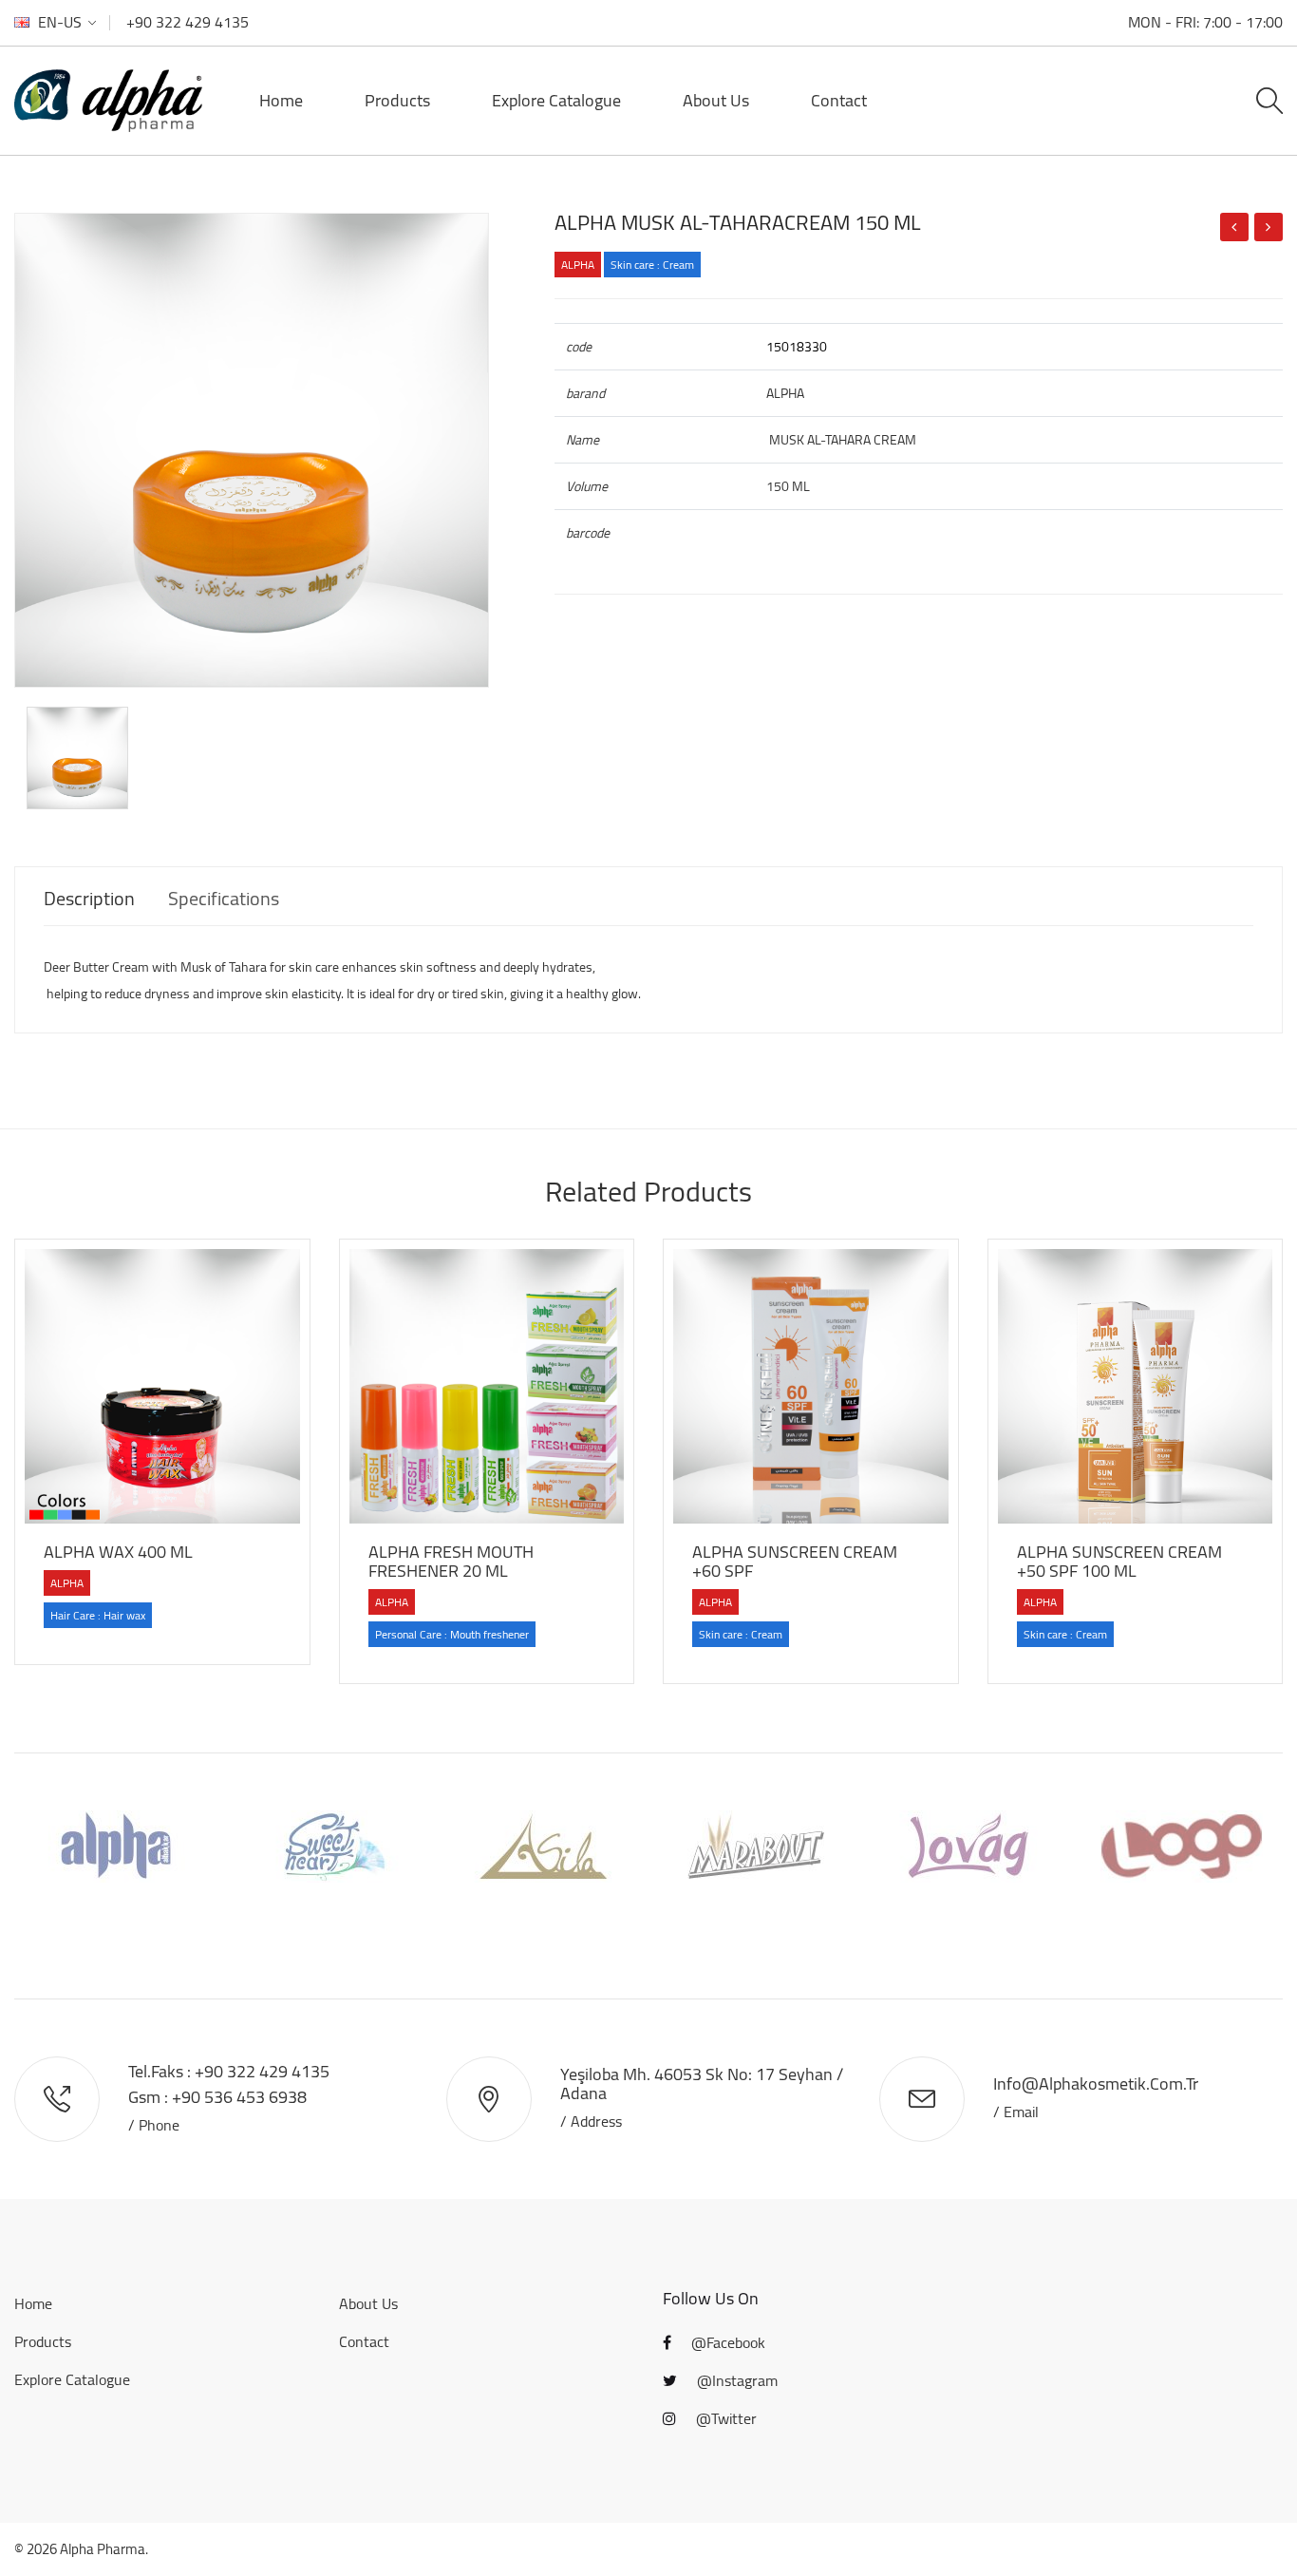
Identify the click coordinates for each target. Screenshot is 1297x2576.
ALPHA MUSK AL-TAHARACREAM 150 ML (738, 222)
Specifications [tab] (224, 899)
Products (397, 100)
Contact (839, 100)
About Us (716, 100)
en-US (60, 22)
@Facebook (726, 2342)
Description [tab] (89, 899)
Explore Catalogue (556, 100)
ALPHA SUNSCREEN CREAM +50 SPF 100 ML (1119, 1561)
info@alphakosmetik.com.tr (1096, 2084)
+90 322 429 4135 (188, 22)
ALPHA (578, 265)
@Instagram (735, 2380)
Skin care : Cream (652, 265)
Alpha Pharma (103, 2549)
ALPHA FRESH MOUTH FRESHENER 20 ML (451, 1561)
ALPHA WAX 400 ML (118, 1552)
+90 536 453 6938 (239, 2097)
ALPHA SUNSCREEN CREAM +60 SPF (795, 1561)
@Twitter (724, 2418)
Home (281, 100)
